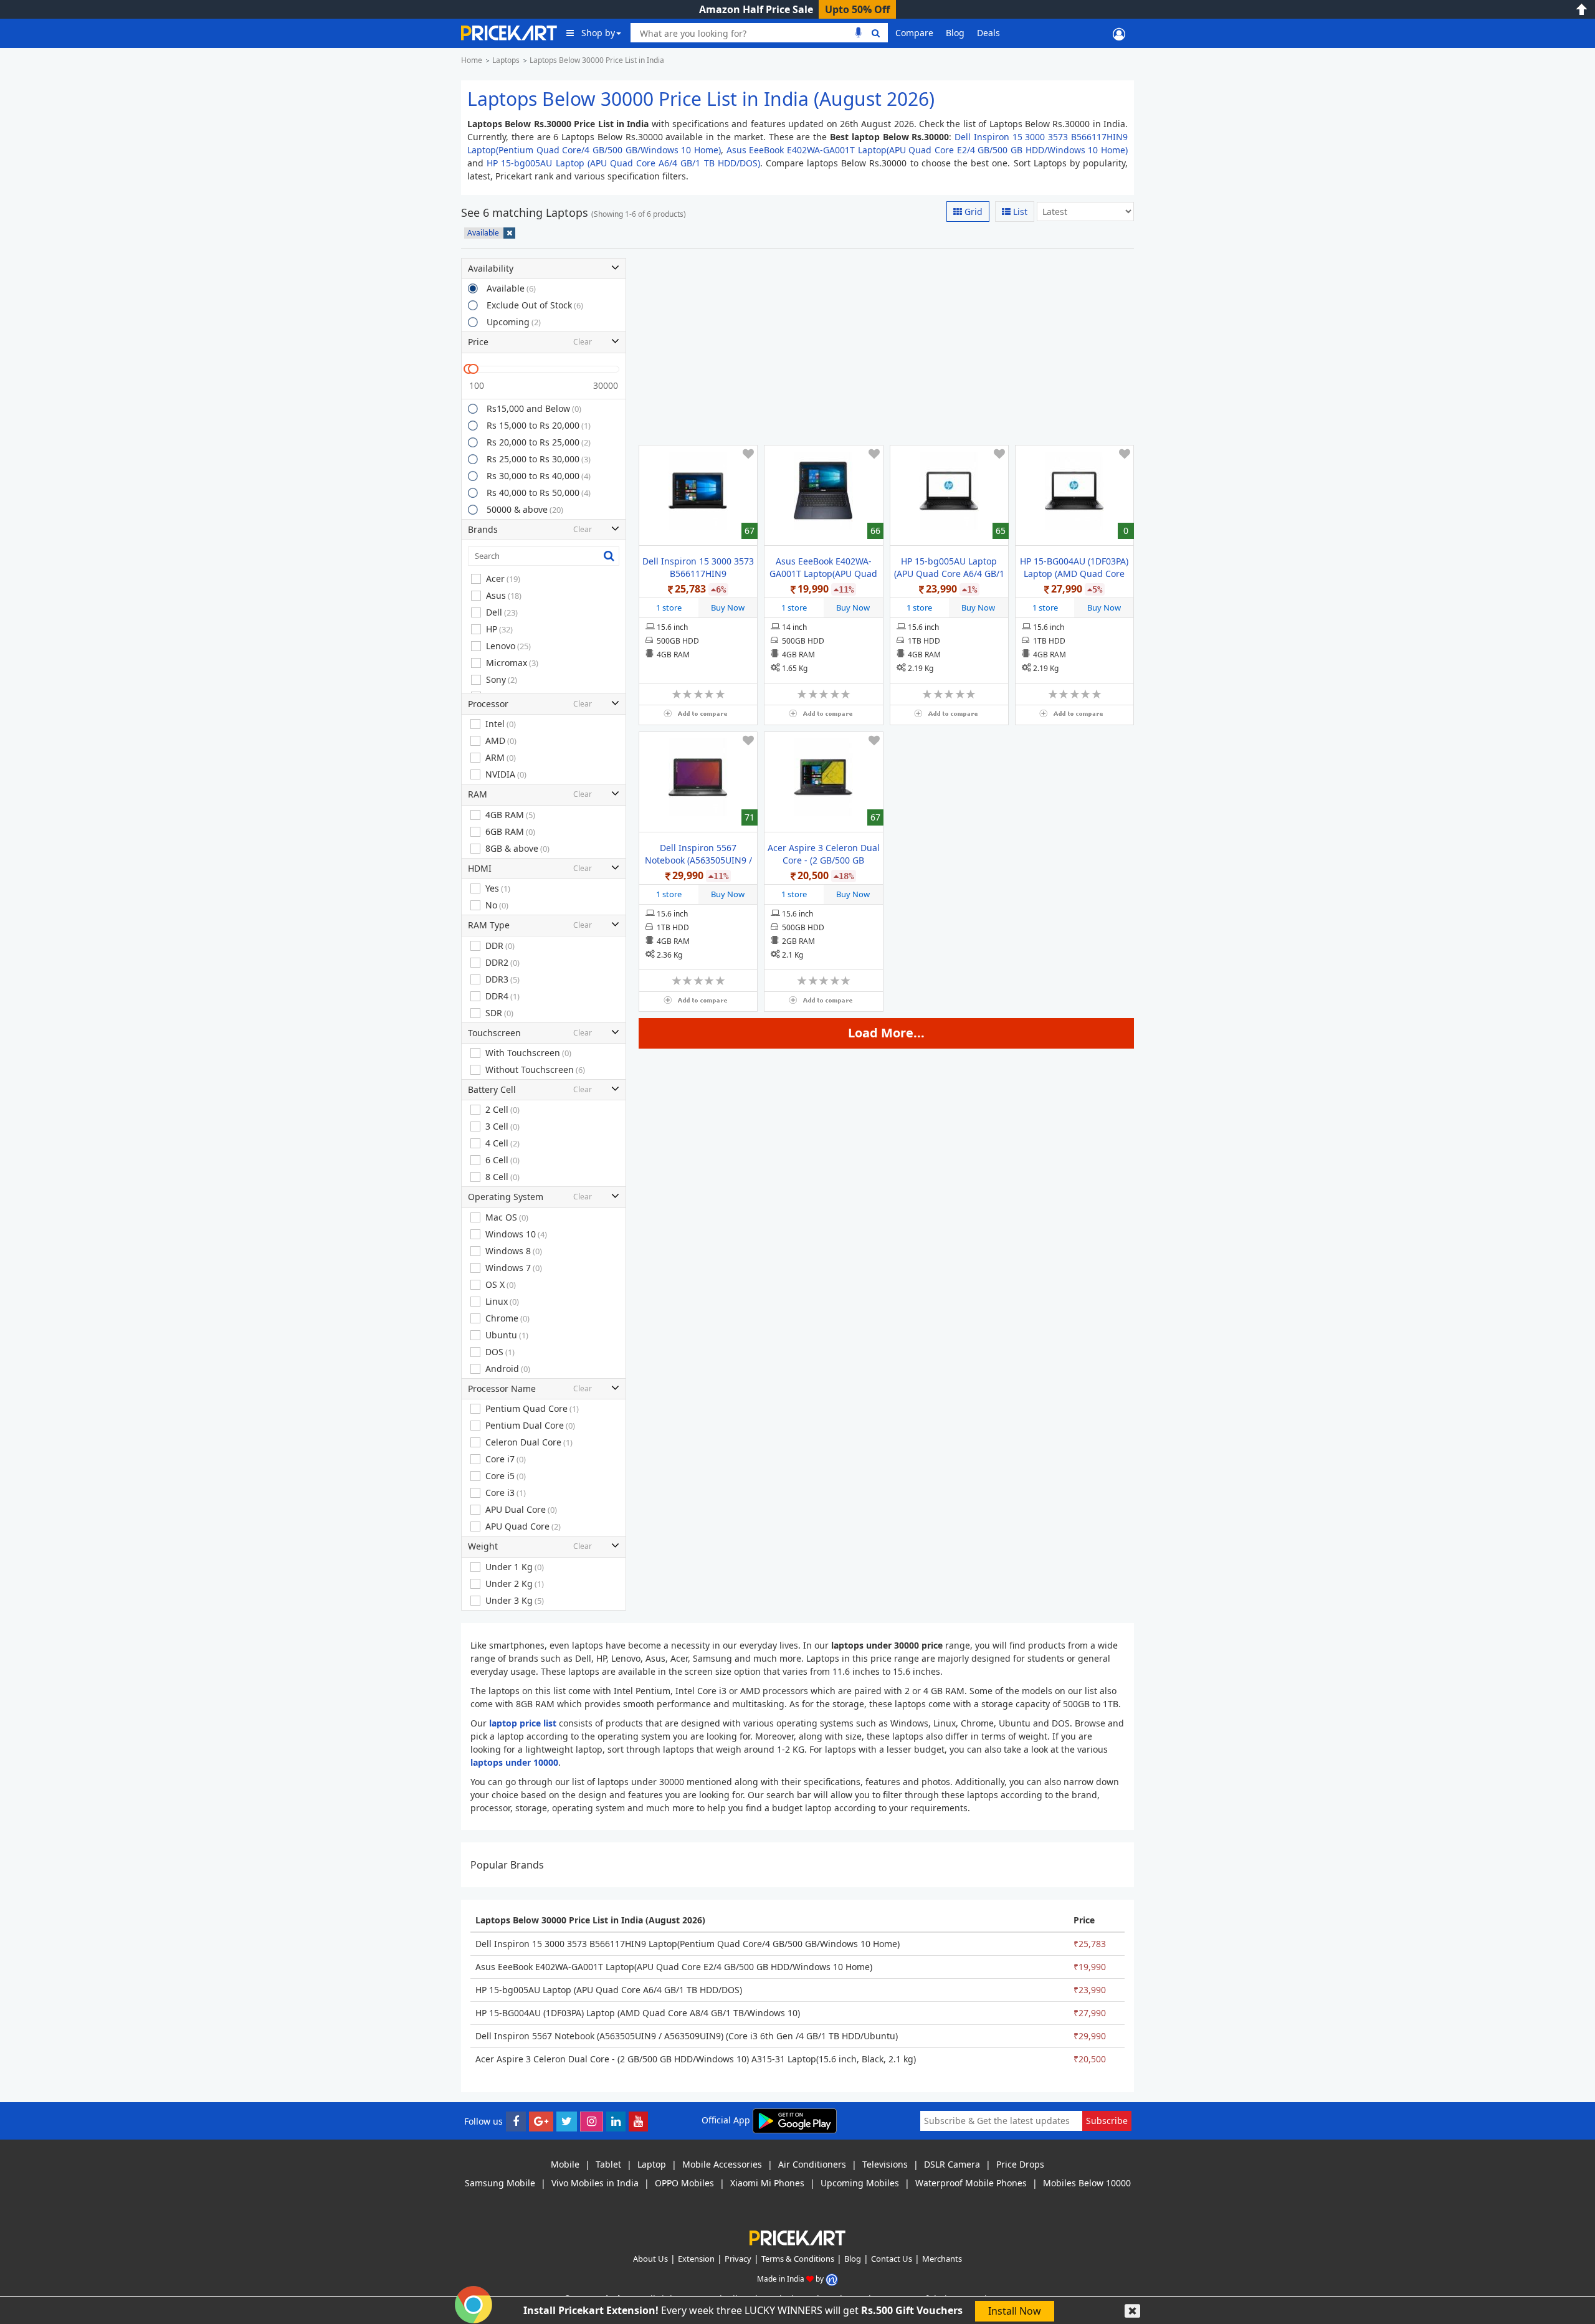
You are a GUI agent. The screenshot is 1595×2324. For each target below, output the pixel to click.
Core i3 (506, 1493)
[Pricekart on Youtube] (638, 2121)
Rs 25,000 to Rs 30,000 (539, 459)
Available (511, 288)
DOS (500, 1352)
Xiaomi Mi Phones (767, 2183)
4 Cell (502, 1143)
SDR (499, 1013)
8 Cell (502, 1177)
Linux (502, 1301)
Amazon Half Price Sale (756, 9)
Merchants (942, 2259)
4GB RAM (510, 815)
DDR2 (502, 962)
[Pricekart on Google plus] (541, 2121)
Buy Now (728, 607)
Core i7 (506, 1459)
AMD (501, 741)
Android (508, 1369)
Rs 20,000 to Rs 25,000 (539, 442)
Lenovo (508, 646)
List (1019, 212)
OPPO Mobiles (684, 2183)
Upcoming (514, 322)
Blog (955, 33)
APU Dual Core (521, 1509)
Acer (503, 579)
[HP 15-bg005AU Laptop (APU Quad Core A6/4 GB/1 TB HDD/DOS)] (949, 491)
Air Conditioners (812, 2164)
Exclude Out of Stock (535, 305)
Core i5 (506, 1476)
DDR (500, 945)
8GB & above (517, 848)
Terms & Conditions (798, 2259)
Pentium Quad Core (532, 1408)
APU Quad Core (523, 1526)
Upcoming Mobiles (860, 2183)
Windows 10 (516, 1234)
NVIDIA (506, 774)
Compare (914, 33)
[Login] (1119, 33)
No (497, 905)
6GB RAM (510, 831)
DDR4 (502, 996)
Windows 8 (514, 1251)
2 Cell (502, 1109)
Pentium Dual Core (530, 1425)
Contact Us (892, 2259)
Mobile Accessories (722, 2164)
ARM (501, 757)
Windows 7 (514, 1268)
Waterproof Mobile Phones (971, 2183)
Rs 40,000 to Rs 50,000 (539, 493)
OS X (501, 1284)
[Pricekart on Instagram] (592, 2121)
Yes (498, 888)
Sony (502, 679)
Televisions (885, 2164)
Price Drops (1020, 2164)
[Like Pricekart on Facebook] (516, 2121)
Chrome (507, 1318)
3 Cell (502, 1126)
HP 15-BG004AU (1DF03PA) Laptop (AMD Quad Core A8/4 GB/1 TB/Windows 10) (1074, 574)
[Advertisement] (883, 345)
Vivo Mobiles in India (595, 2183)
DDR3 (502, 979)
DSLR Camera (952, 2164)
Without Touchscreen (535, 1069)
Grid (972, 212)
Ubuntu (507, 1335)
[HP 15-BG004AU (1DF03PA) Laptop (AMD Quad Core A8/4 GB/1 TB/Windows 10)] (1074, 491)
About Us (650, 2259)
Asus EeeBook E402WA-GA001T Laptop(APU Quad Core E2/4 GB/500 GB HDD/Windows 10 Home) (927, 150)
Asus (504, 595)
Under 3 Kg (515, 1600)
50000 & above (525, 509)
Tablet (608, 2164)
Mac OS (507, 1217)
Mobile (565, 2164)
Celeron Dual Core (529, 1442)
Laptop (652, 2164)
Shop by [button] (598, 33)
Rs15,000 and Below (534, 408)
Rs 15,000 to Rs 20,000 (539, 425)
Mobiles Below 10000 (1087, 2183)
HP (499, 629)
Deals (988, 33)
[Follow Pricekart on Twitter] (567, 2121)
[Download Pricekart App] (795, 2120)
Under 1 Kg (515, 1567)
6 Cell (502, 1160)
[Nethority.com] (832, 2279)
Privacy (738, 2259)
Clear (583, 342)
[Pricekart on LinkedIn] (616, 2121)
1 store (669, 607)
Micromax (512, 663)
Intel (501, 724)
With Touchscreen (528, 1053)
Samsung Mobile (500, 2183)
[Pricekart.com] (509, 31)
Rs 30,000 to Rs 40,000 (539, 476)
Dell (502, 612)
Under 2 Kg (515, 1583)
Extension (696, 2259)
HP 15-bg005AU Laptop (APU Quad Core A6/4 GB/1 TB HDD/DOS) (623, 163)
